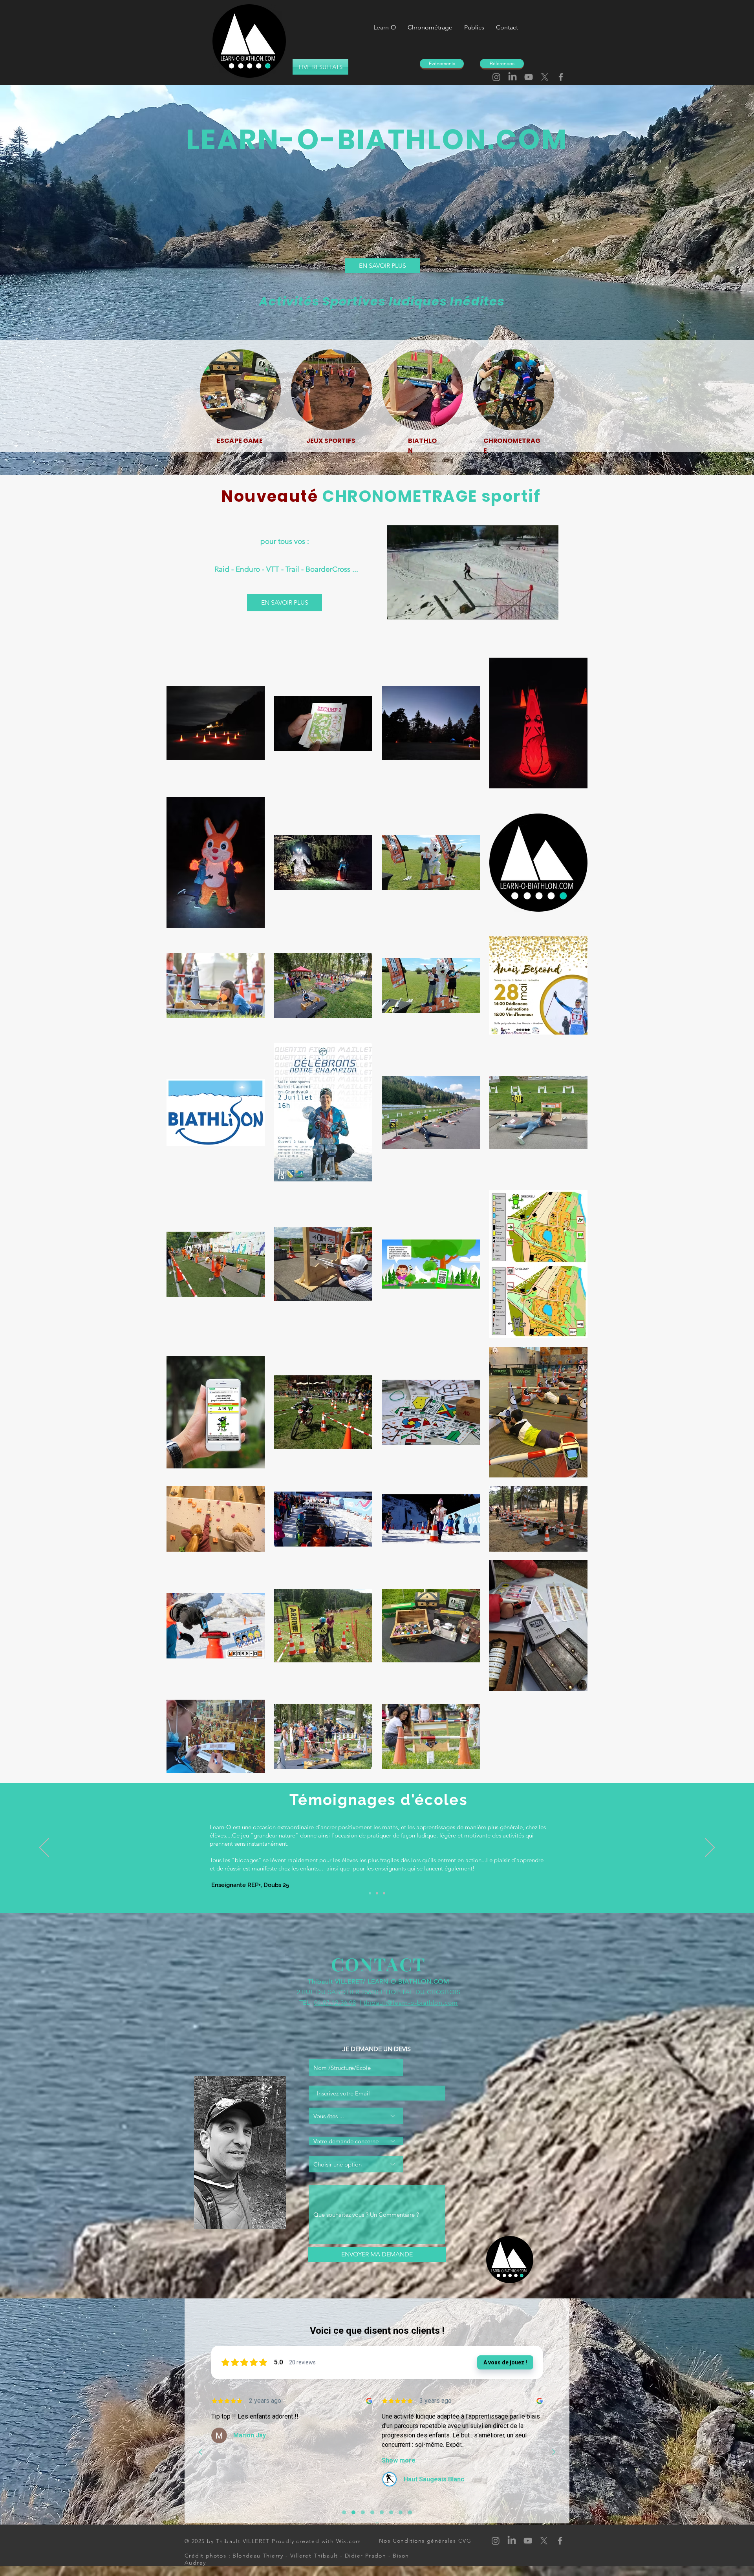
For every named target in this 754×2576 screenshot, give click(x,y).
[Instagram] (496, 77)
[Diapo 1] (384, 1893)
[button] (548, 611)
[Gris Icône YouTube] (529, 77)
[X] (545, 77)
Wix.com (349, 2541)
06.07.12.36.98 (335, 2003)
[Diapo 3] (377, 1893)
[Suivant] (710, 1848)
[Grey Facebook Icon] (561, 77)
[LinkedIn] (512, 77)
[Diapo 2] (370, 1893)
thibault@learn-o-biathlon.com (411, 2003)
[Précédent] (44, 1848)
